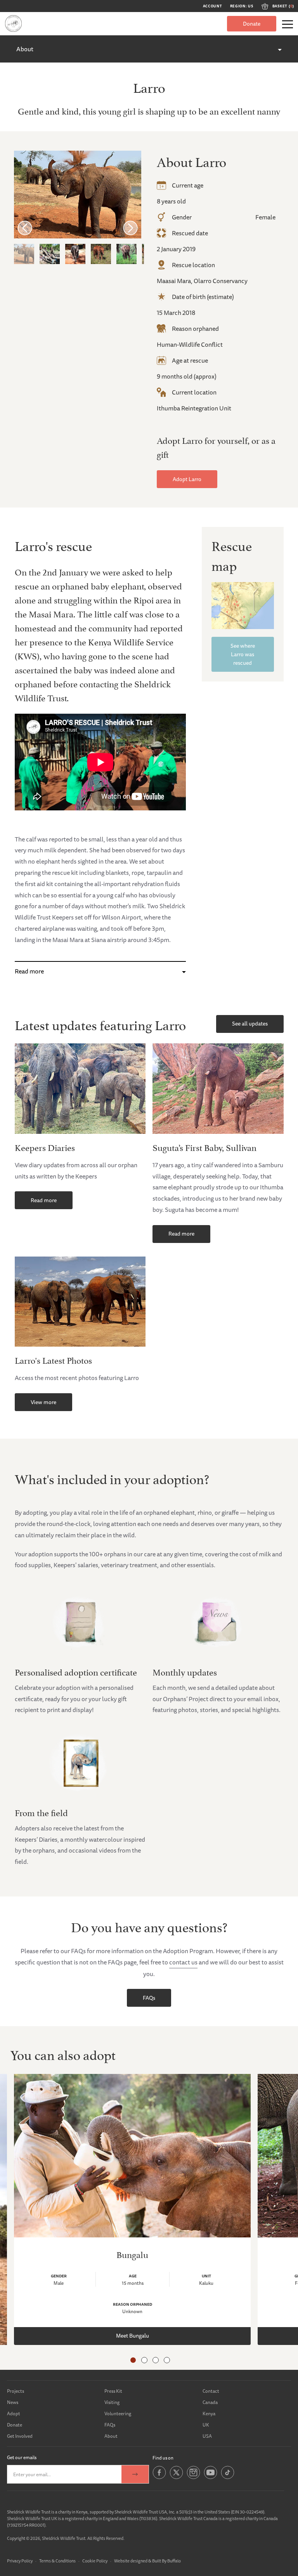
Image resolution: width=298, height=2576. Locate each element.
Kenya (209, 2413)
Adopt (14, 2413)
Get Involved (20, 2436)
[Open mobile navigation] (288, 24)
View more (43, 1402)
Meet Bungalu (133, 2336)
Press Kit (113, 2391)
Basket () (283, 6)
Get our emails (22, 2457)
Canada (210, 2402)
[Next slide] (130, 228)
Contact (211, 2391)
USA (207, 2436)
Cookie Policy (95, 2561)
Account (213, 6)
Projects (16, 2391)
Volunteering (118, 2413)
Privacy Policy (20, 2561)
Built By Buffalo (166, 2561)
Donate (252, 24)
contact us (183, 1962)
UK (206, 2425)
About (25, 49)
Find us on (163, 2458)
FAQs (149, 1998)
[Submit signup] (135, 2474)
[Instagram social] (193, 2478)
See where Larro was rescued (243, 654)
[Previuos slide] (25, 228)
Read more (29, 971)
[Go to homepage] (13, 23)
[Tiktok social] (228, 2478)
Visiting (112, 2402)
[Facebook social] (159, 2478)
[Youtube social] (211, 2478)
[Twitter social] (176, 2478)
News (13, 2402)
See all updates (250, 1024)
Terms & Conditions (57, 2561)
